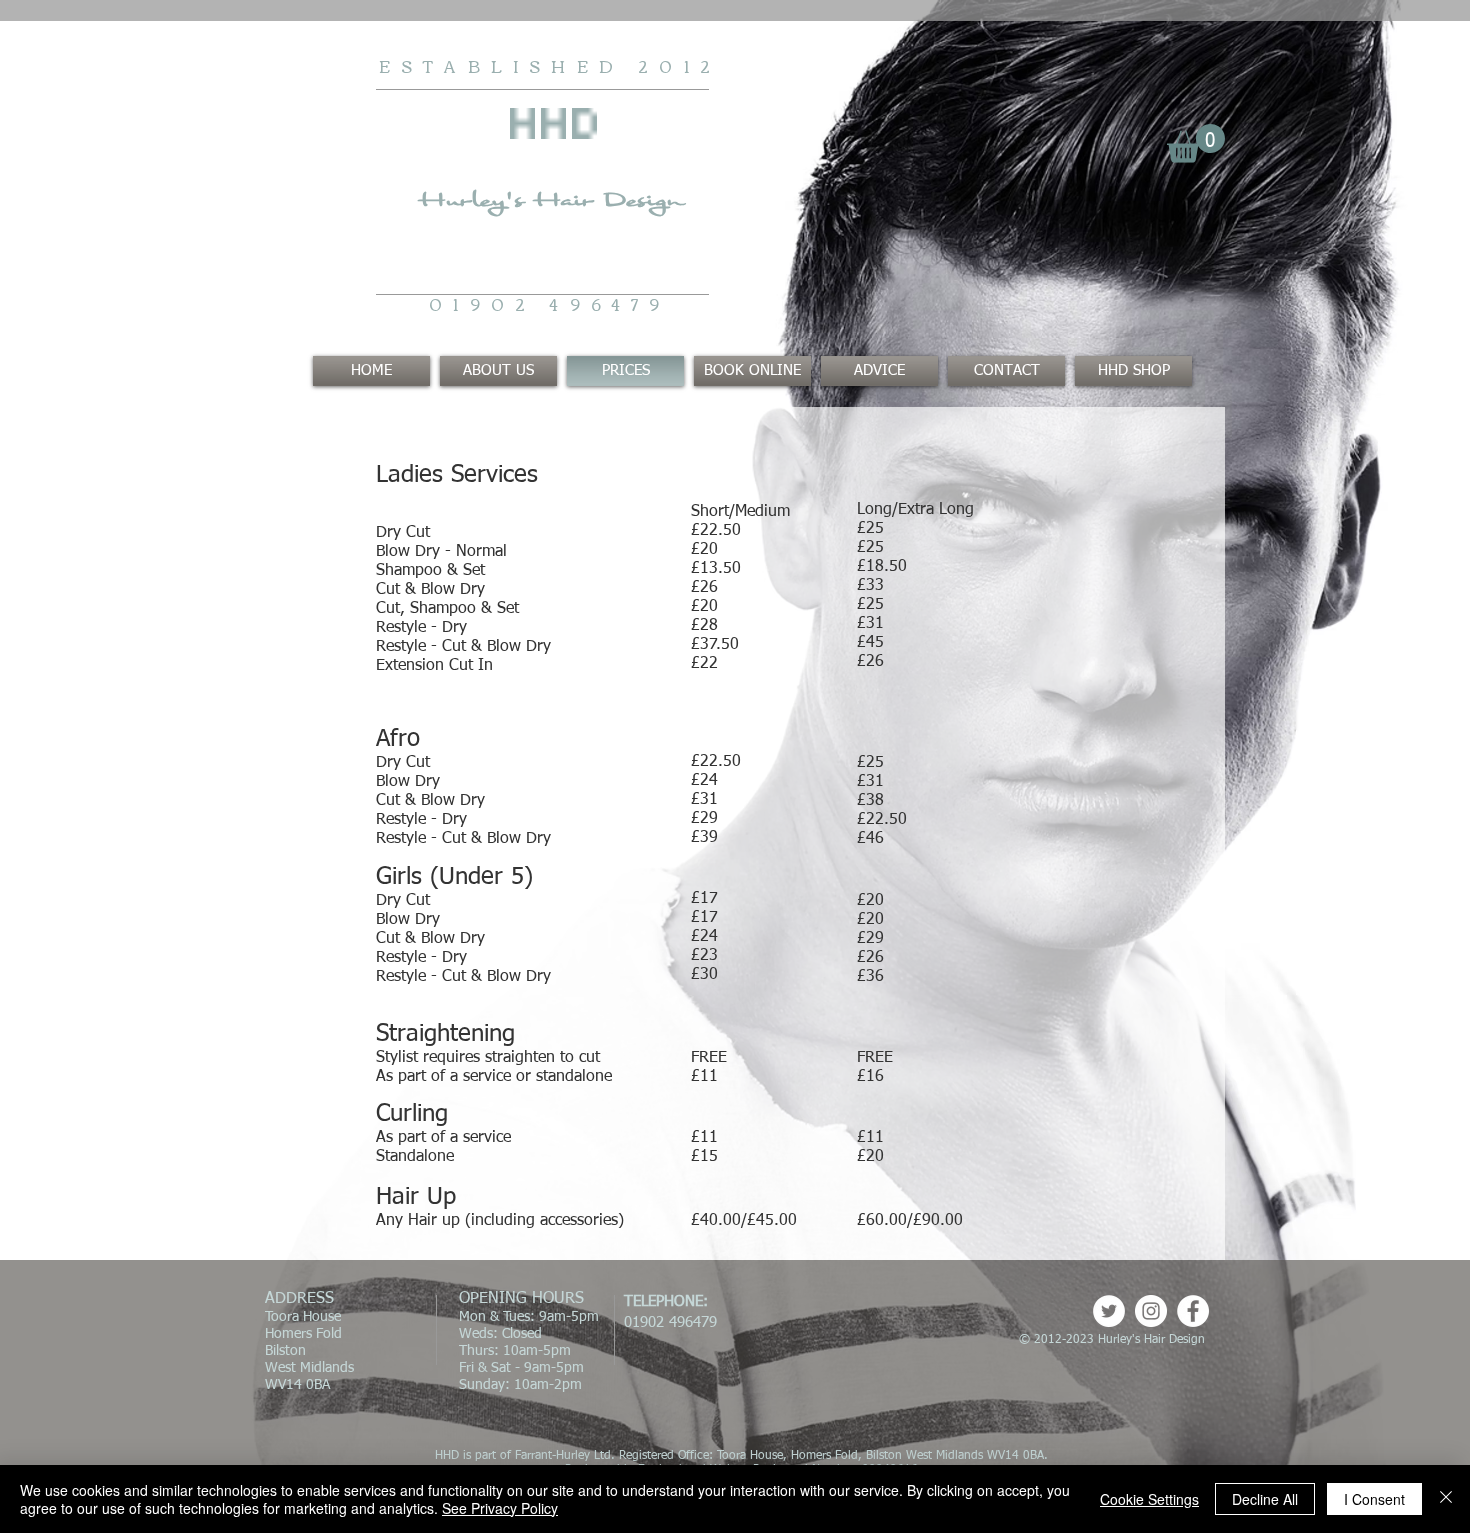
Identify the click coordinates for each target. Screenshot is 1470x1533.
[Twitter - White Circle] (1109, 1311)
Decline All (1265, 1499)
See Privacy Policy (500, 1508)
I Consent (1374, 1499)
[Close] (1446, 1499)
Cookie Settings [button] (1149, 1499)
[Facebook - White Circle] (1193, 1311)
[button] (1196, 143)
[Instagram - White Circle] (1151, 1311)
